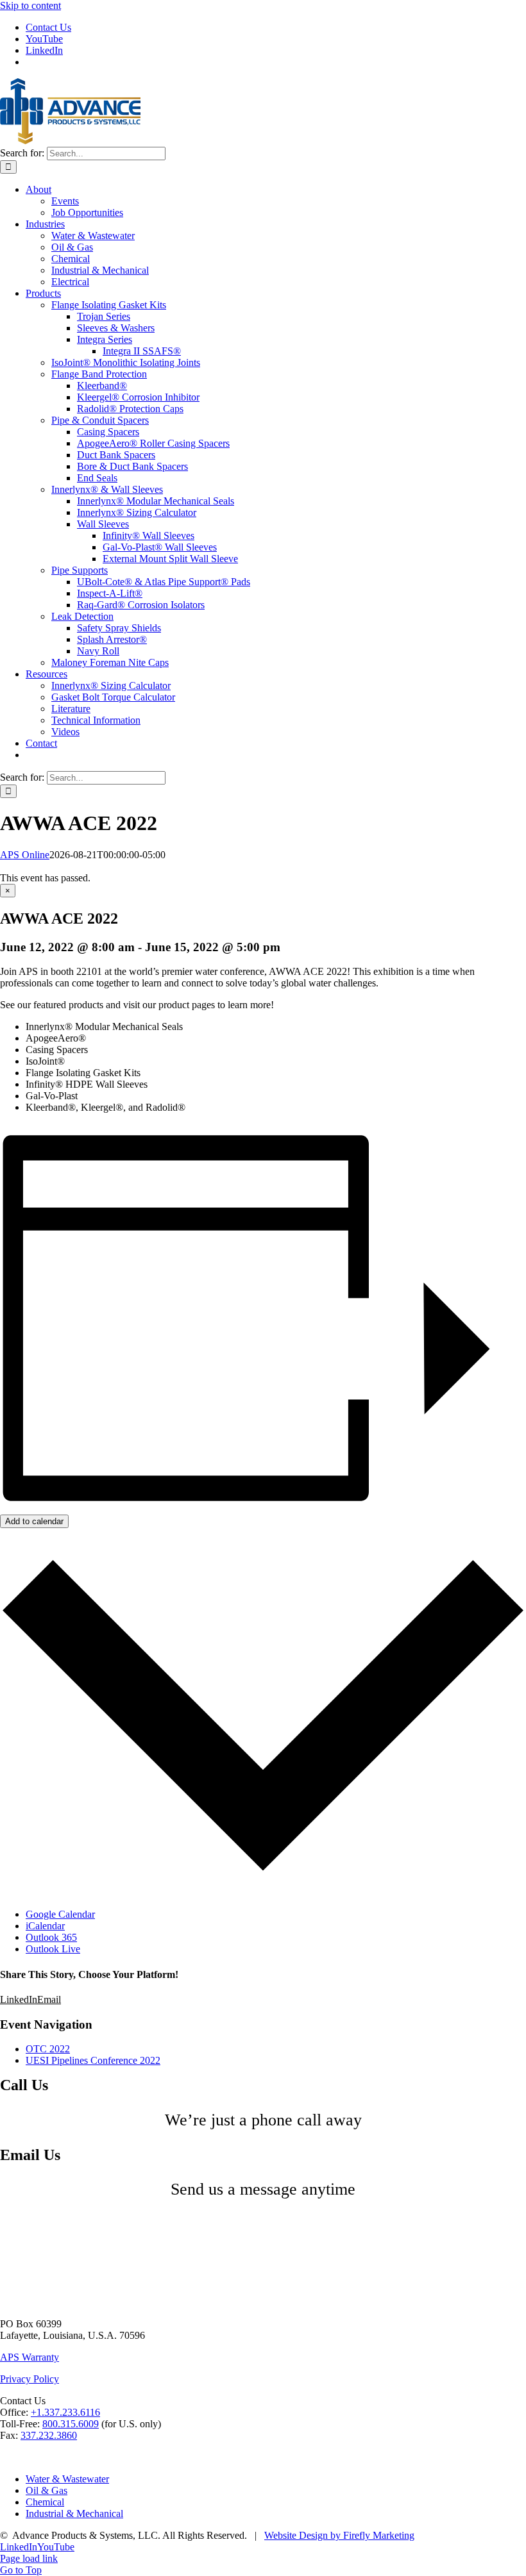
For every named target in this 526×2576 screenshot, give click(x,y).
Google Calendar (60, 1914)
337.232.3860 (49, 2435)
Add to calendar (34, 1521)
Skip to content (30, 5)
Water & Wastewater (67, 2479)
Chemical (45, 2502)
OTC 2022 (48, 2049)
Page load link (29, 2558)
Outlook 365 (51, 1937)
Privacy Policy (30, 2379)
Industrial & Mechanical (74, 2514)
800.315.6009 (71, 2424)
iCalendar (45, 1926)
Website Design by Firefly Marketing (339, 2535)
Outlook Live (53, 1949)
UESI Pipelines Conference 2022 (93, 2060)
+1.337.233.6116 (65, 2412)
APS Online (25, 855)
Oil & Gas (47, 2490)
